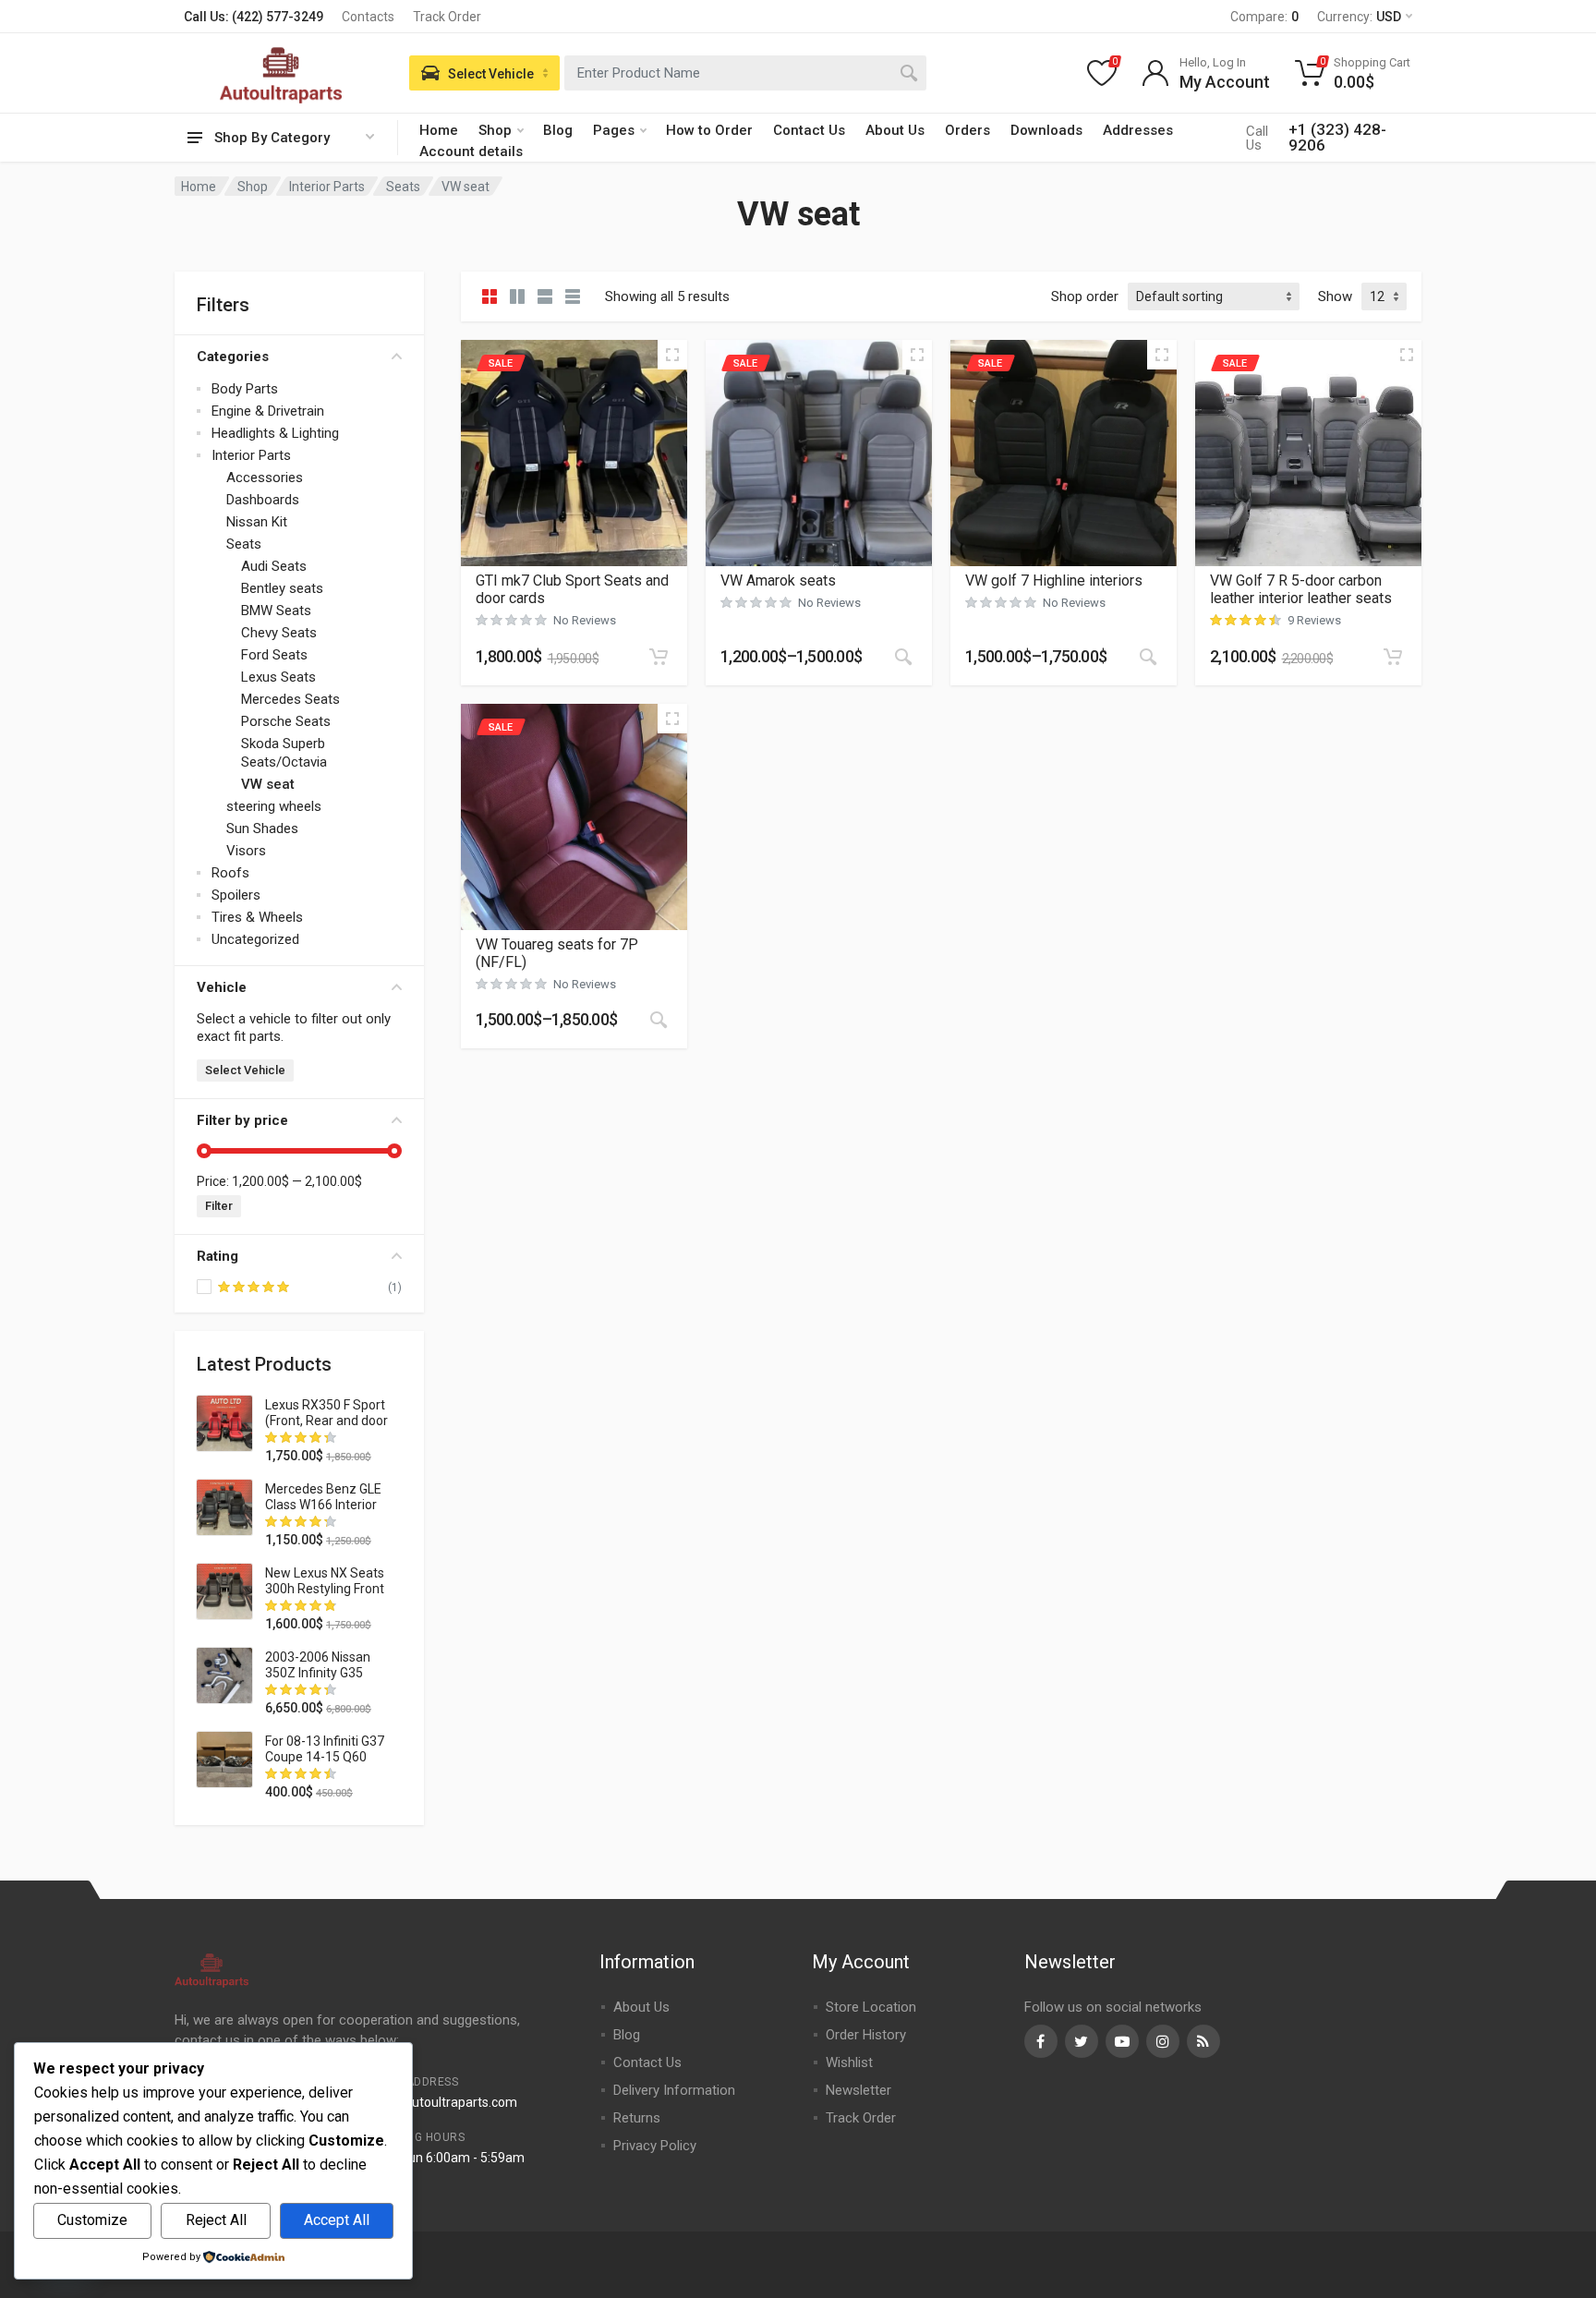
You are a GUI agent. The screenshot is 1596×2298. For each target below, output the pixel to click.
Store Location (871, 2007)
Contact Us (809, 130)
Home (439, 130)
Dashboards (263, 500)
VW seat (268, 784)
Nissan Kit (257, 522)
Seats (403, 187)
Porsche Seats (286, 721)
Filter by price (242, 1120)
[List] (545, 296)
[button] (659, 657)
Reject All (216, 2220)
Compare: (1264, 17)
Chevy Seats (279, 633)
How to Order (709, 130)
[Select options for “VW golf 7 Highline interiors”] (1148, 657)
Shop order (1085, 296)
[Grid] (490, 296)
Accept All (337, 2220)
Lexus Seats (278, 677)
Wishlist (849, 2062)
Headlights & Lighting (275, 433)
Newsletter (858, 2090)
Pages (614, 130)
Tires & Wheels (257, 917)
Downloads (1046, 130)
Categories (233, 357)
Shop (495, 130)
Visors (246, 851)
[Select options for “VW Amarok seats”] (903, 657)
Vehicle (222, 987)
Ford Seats (274, 655)
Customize (92, 2220)
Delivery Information (674, 2090)
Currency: (1359, 17)
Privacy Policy (655, 2146)
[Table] (573, 296)
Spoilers (236, 895)
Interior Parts (327, 187)
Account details (471, 151)
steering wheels (274, 806)
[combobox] (745, 73)
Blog (558, 130)
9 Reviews (1314, 620)
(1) (395, 1287)
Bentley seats (282, 588)
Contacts (368, 17)
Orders (967, 130)
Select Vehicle (245, 1070)
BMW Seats (276, 611)
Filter (219, 1206)
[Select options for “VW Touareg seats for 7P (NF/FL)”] (659, 1020)
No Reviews (585, 620)
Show (1335, 296)
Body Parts (245, 389)
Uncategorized (255, 939)
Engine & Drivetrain (268, 411)
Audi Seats (274, 566)
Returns (637, 2118)
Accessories (265, 478)
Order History (866, 2035)
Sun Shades (262, 828)
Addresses (1138, 130)
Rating (218, 1256)
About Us (895, 130)
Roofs (230, 873)
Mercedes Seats (290, 699)
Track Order (447, 17)
